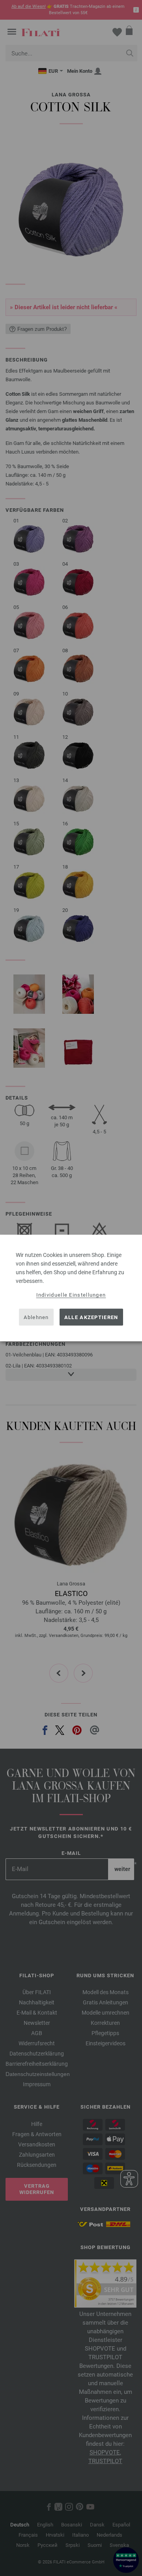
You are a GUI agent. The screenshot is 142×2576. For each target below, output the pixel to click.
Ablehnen (36, 1317)
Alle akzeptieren (91, 1317)
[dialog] (71, 1288)
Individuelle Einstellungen (71, 1295)
